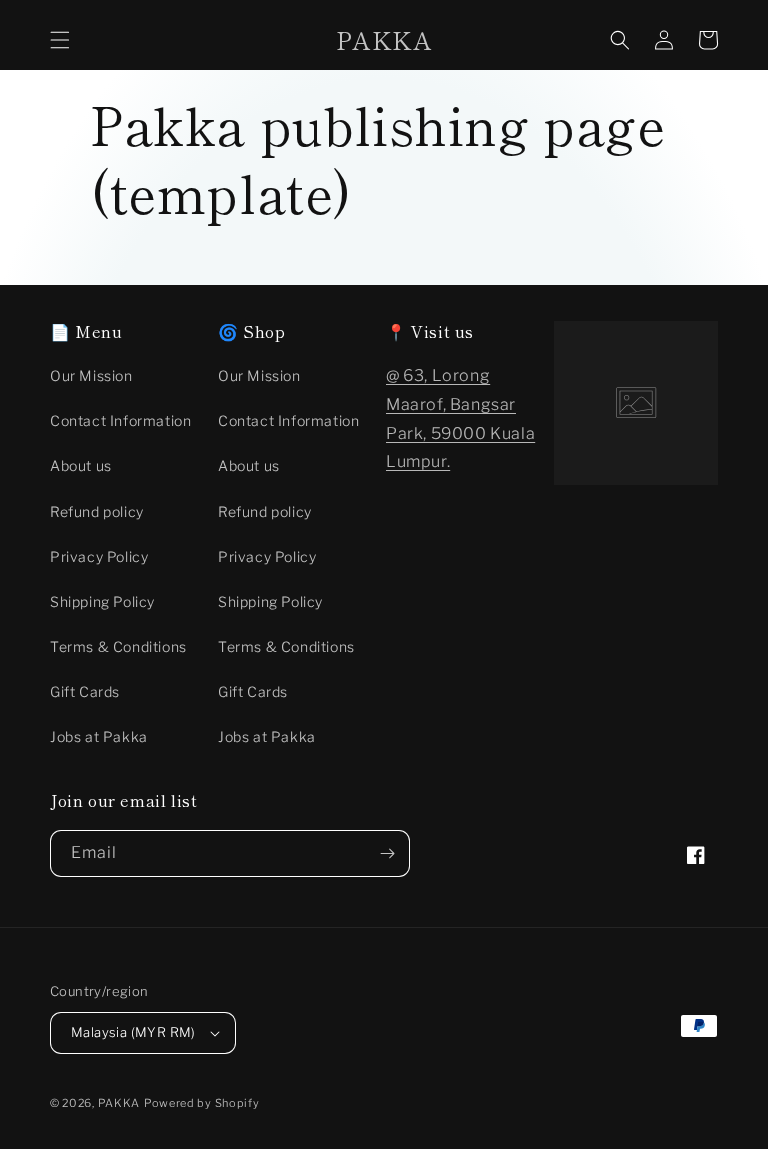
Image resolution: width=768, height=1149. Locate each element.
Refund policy (97, 511)
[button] (60, 40)
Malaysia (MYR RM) (133, 1032)
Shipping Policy (102, 601)
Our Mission (91, 375)
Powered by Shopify (202, 1103)
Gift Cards (85, 691)
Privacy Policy (99, 556)
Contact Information (120, 420)
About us (81, 465)
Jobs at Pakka (99, 736)
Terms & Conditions (118, 646)
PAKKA (119, 1103)
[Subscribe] (387, 853)
